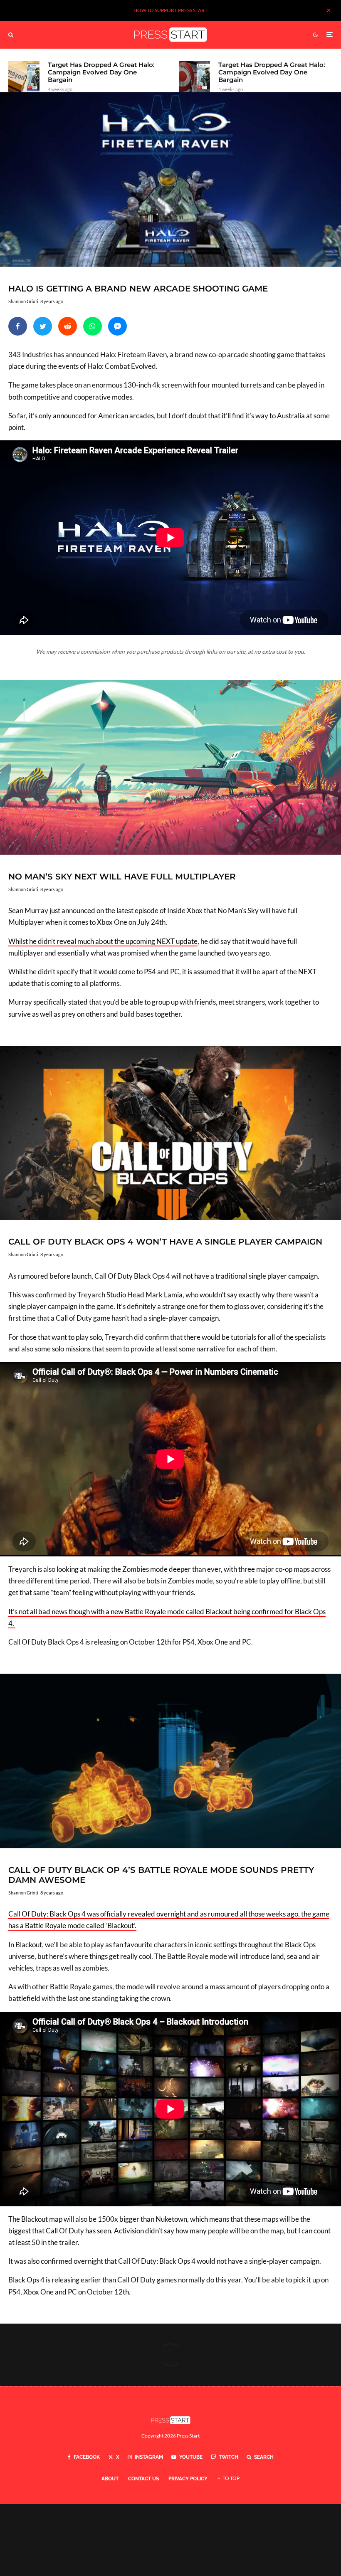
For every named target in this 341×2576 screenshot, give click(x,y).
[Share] (18, 326)
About (110, 2479)
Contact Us (143, 2479)
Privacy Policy (188, 2479)
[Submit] (68, 326)
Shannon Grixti (23, 301)
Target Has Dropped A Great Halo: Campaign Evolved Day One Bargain (101, 72)
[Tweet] (43, 326)
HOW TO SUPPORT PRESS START (170, 10)
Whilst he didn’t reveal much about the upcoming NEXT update (103, 941)
